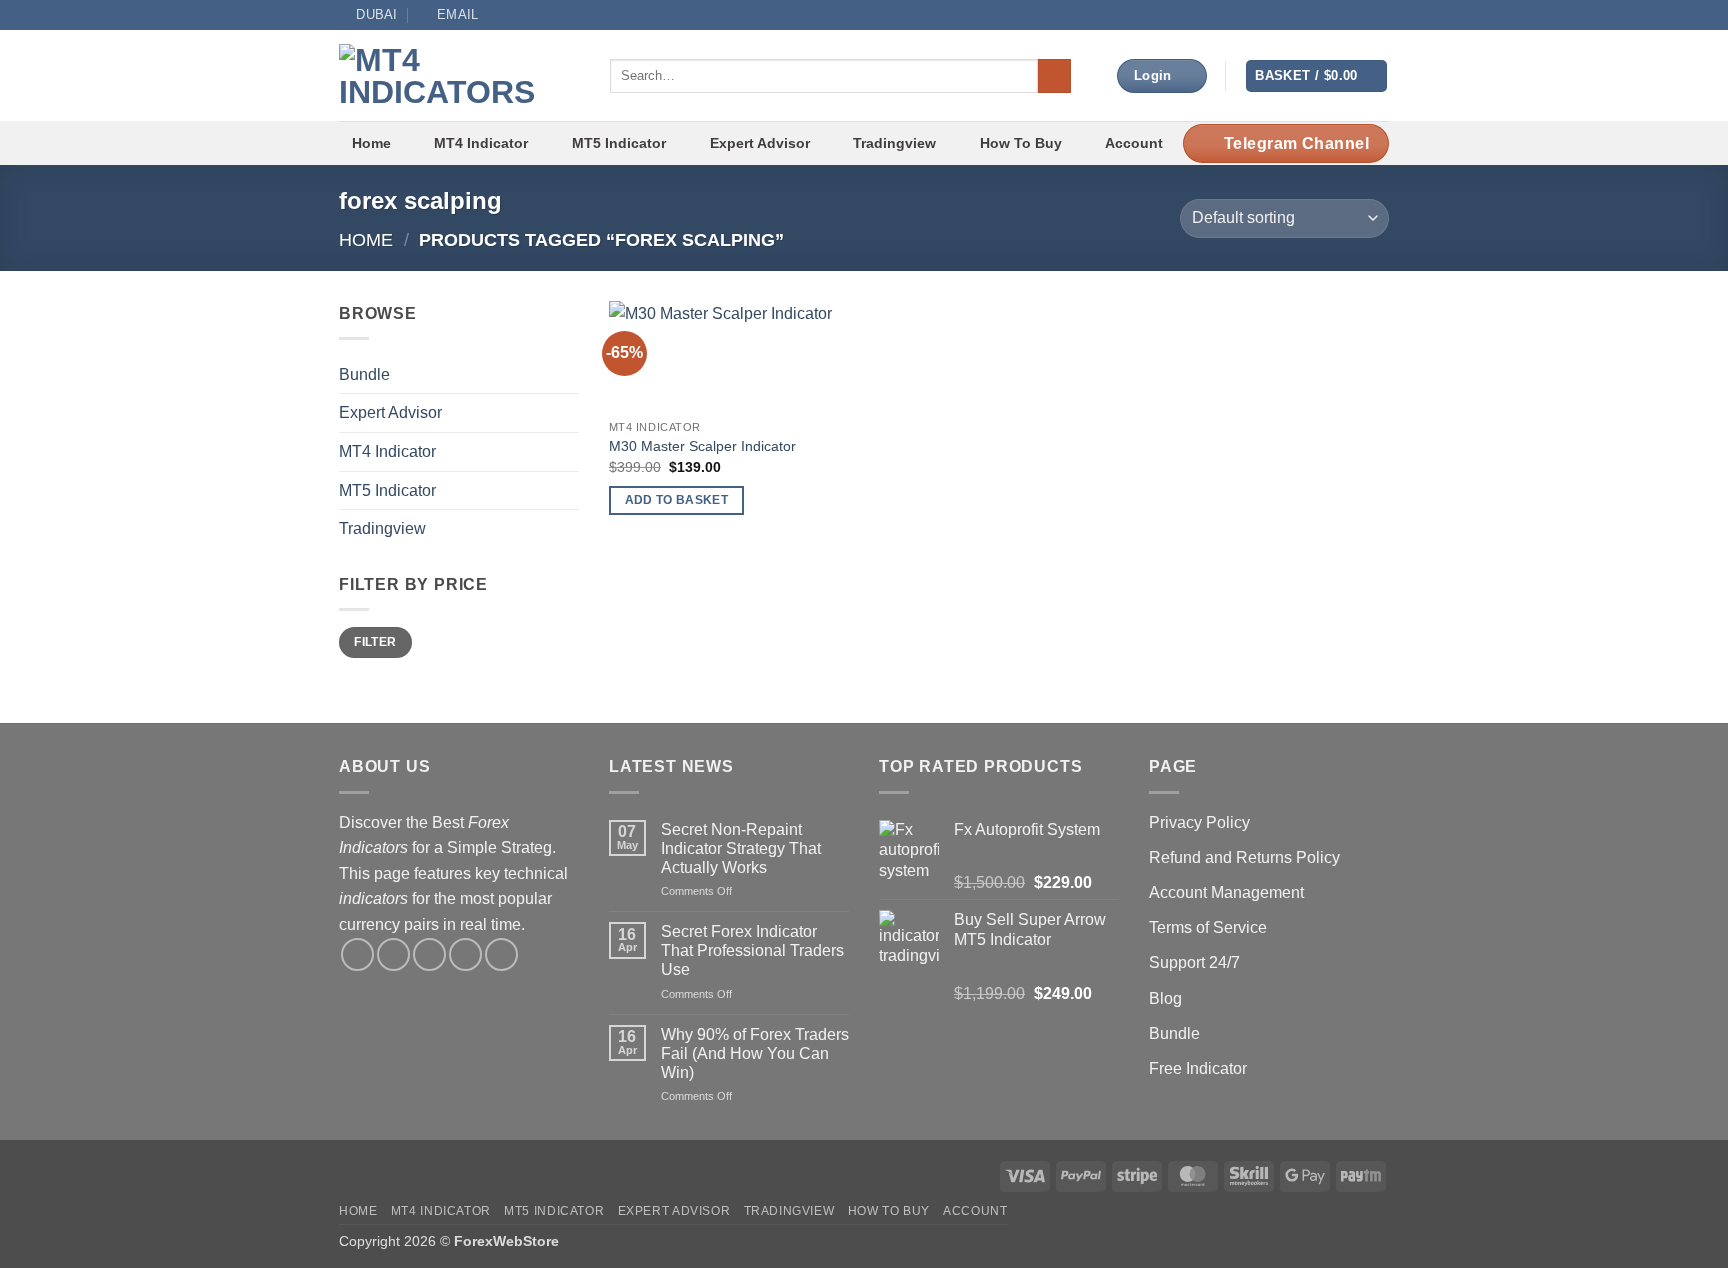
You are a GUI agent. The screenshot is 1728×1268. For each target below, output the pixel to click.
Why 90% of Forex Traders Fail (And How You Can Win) (755, 1053)
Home (371, 143)
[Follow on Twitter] (1322, 15)
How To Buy (1021, 143)
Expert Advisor (760, 143)
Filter (375, 642)
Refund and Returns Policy (1244, 857)
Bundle (364, 374)
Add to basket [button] (677, 500)
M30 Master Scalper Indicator (702, 446)
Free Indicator (1198, 1068)
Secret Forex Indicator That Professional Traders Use (752, 950)
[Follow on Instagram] (1303, 15)
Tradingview (894, 143)
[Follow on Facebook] (1283, 15)
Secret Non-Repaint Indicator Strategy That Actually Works (741, 848)
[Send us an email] (1341, 15)
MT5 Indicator (619, 143)
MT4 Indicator (481, 143)
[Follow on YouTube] (1360, 15)
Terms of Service (1208, 927)
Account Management (1226, 892)
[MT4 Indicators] (459, 76)
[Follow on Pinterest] (501, 954)
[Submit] (1054, 76)
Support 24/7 (1194, 962)
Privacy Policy (1199, 822)
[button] (1316, 76)
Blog (1165, 998)
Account (1134, 143)
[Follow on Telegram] (1379, 15)
